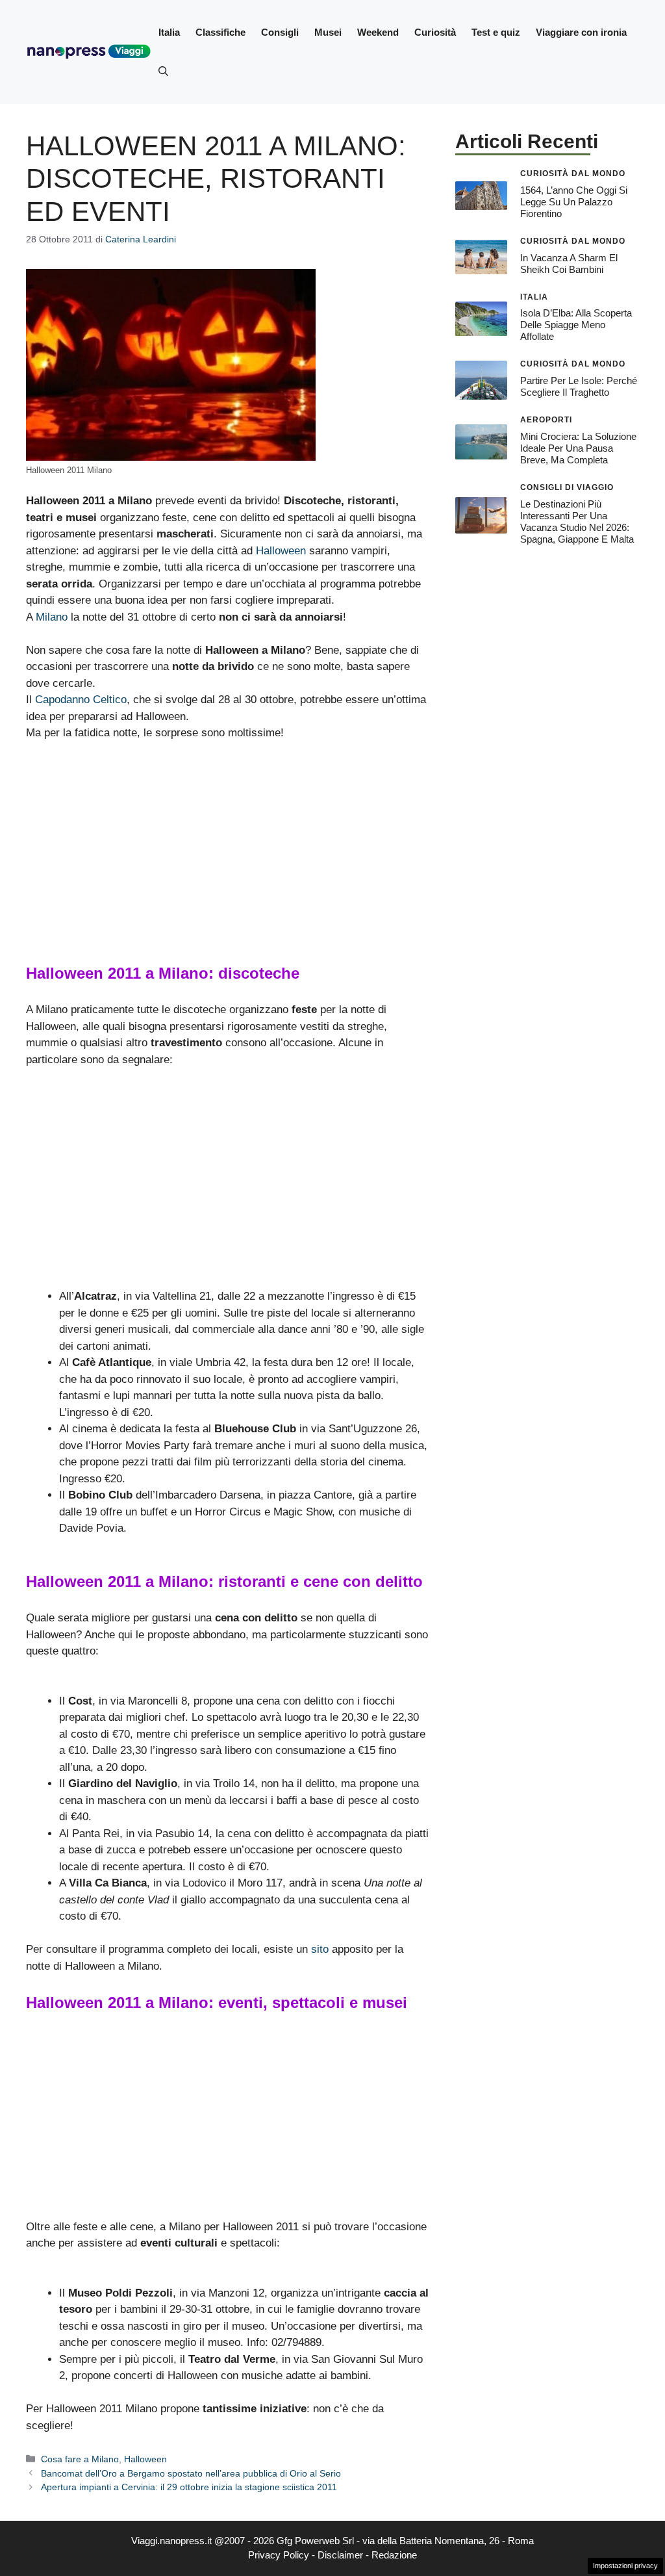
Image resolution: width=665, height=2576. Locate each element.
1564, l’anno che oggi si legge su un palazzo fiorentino (574, 202)
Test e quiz (496, 32)
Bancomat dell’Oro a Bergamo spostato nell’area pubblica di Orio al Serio (191, 2473)
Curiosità (435, 32)
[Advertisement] (228, 849)
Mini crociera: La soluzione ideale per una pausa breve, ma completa (578, 448)
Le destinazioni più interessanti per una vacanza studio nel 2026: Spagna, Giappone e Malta (577, 522)
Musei (328, 32)
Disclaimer (340, 2555)
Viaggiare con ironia (581, 32)
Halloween (281, 551)
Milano (52, 617)
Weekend (378, 32)
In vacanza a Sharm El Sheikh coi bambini (569, 264)
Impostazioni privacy (625, 2566)
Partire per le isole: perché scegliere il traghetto (579, 386)
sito (320, 1949)
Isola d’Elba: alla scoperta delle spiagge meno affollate (576, 325)
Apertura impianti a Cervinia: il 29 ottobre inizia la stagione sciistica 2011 (189, 2487)
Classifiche (220, 32)
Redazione (394, 2555)
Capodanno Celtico (81, 700)
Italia (169, 32)
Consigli (280, 32)
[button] (163, 71)
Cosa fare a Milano (80, 2459)
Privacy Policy (279, 2555)
